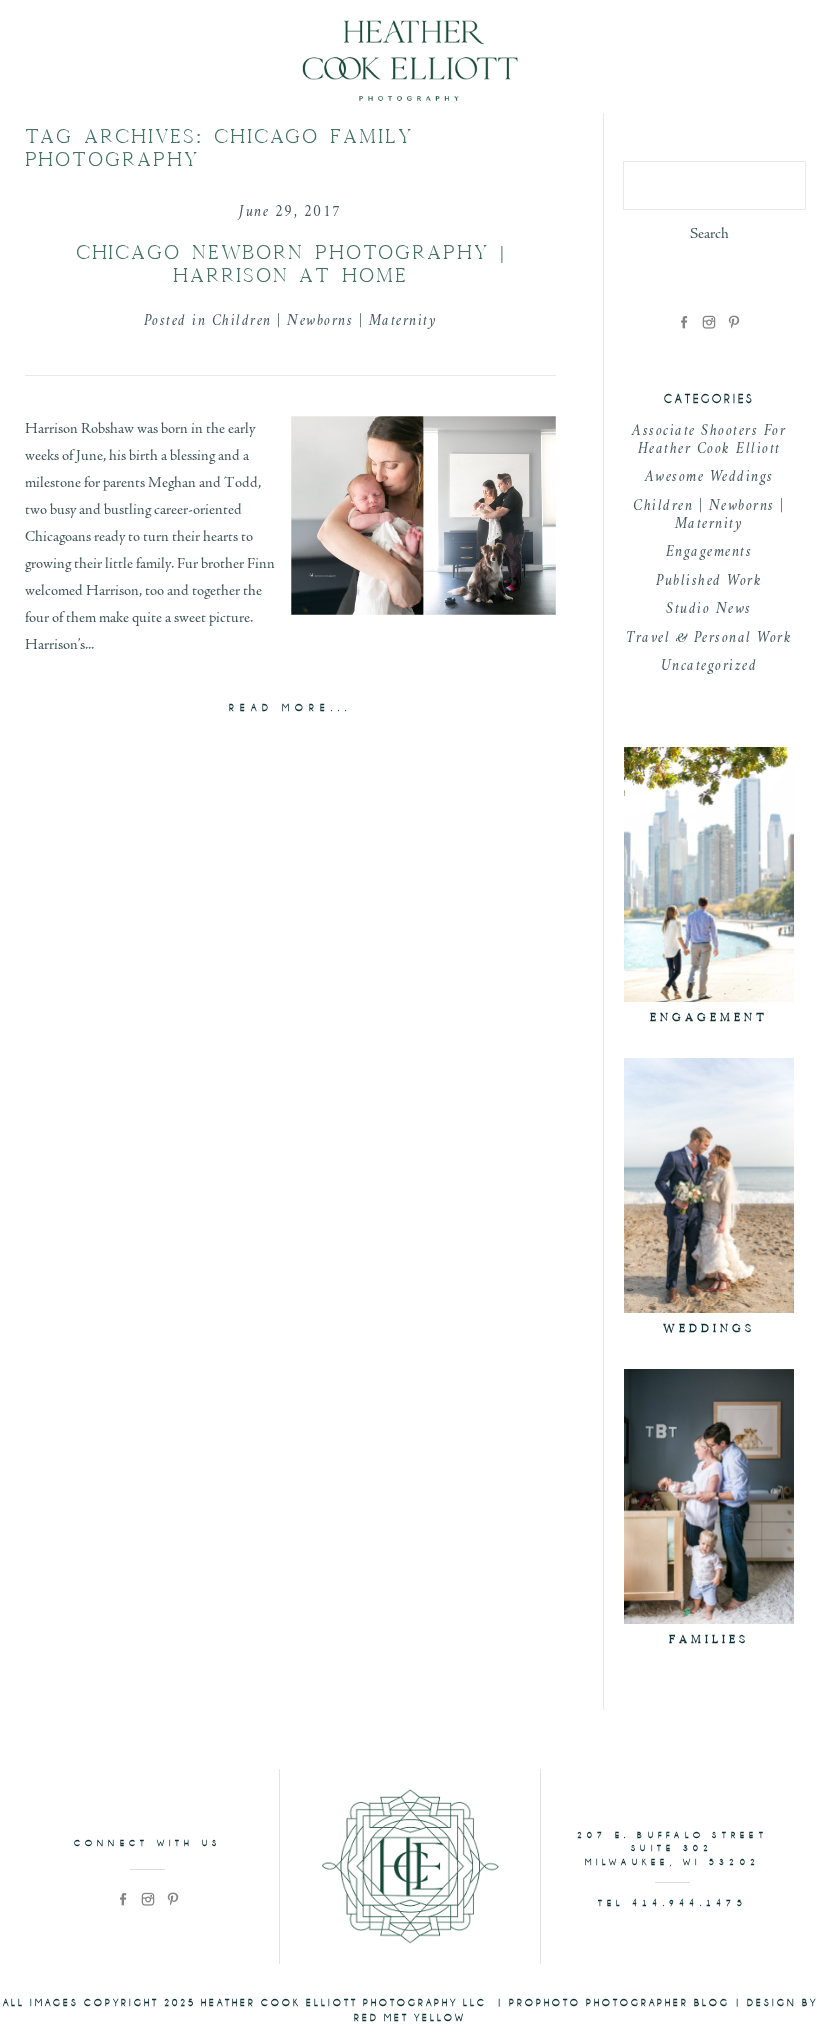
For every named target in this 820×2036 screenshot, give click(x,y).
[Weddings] (709, 1185)
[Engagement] (709, 874)
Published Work (709, 581)
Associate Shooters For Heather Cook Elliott (709, 440)
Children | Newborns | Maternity (325, 321)
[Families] (709, 1496)
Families (709, 1639)
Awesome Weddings (709, 477)
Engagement (709, 1017)
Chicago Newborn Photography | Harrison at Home (291, 264)
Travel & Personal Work (709, 638)
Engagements (709, 552)
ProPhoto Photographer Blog (619, 2003)
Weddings (709, 1328)
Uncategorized (709, 666)
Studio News (709, 609)
